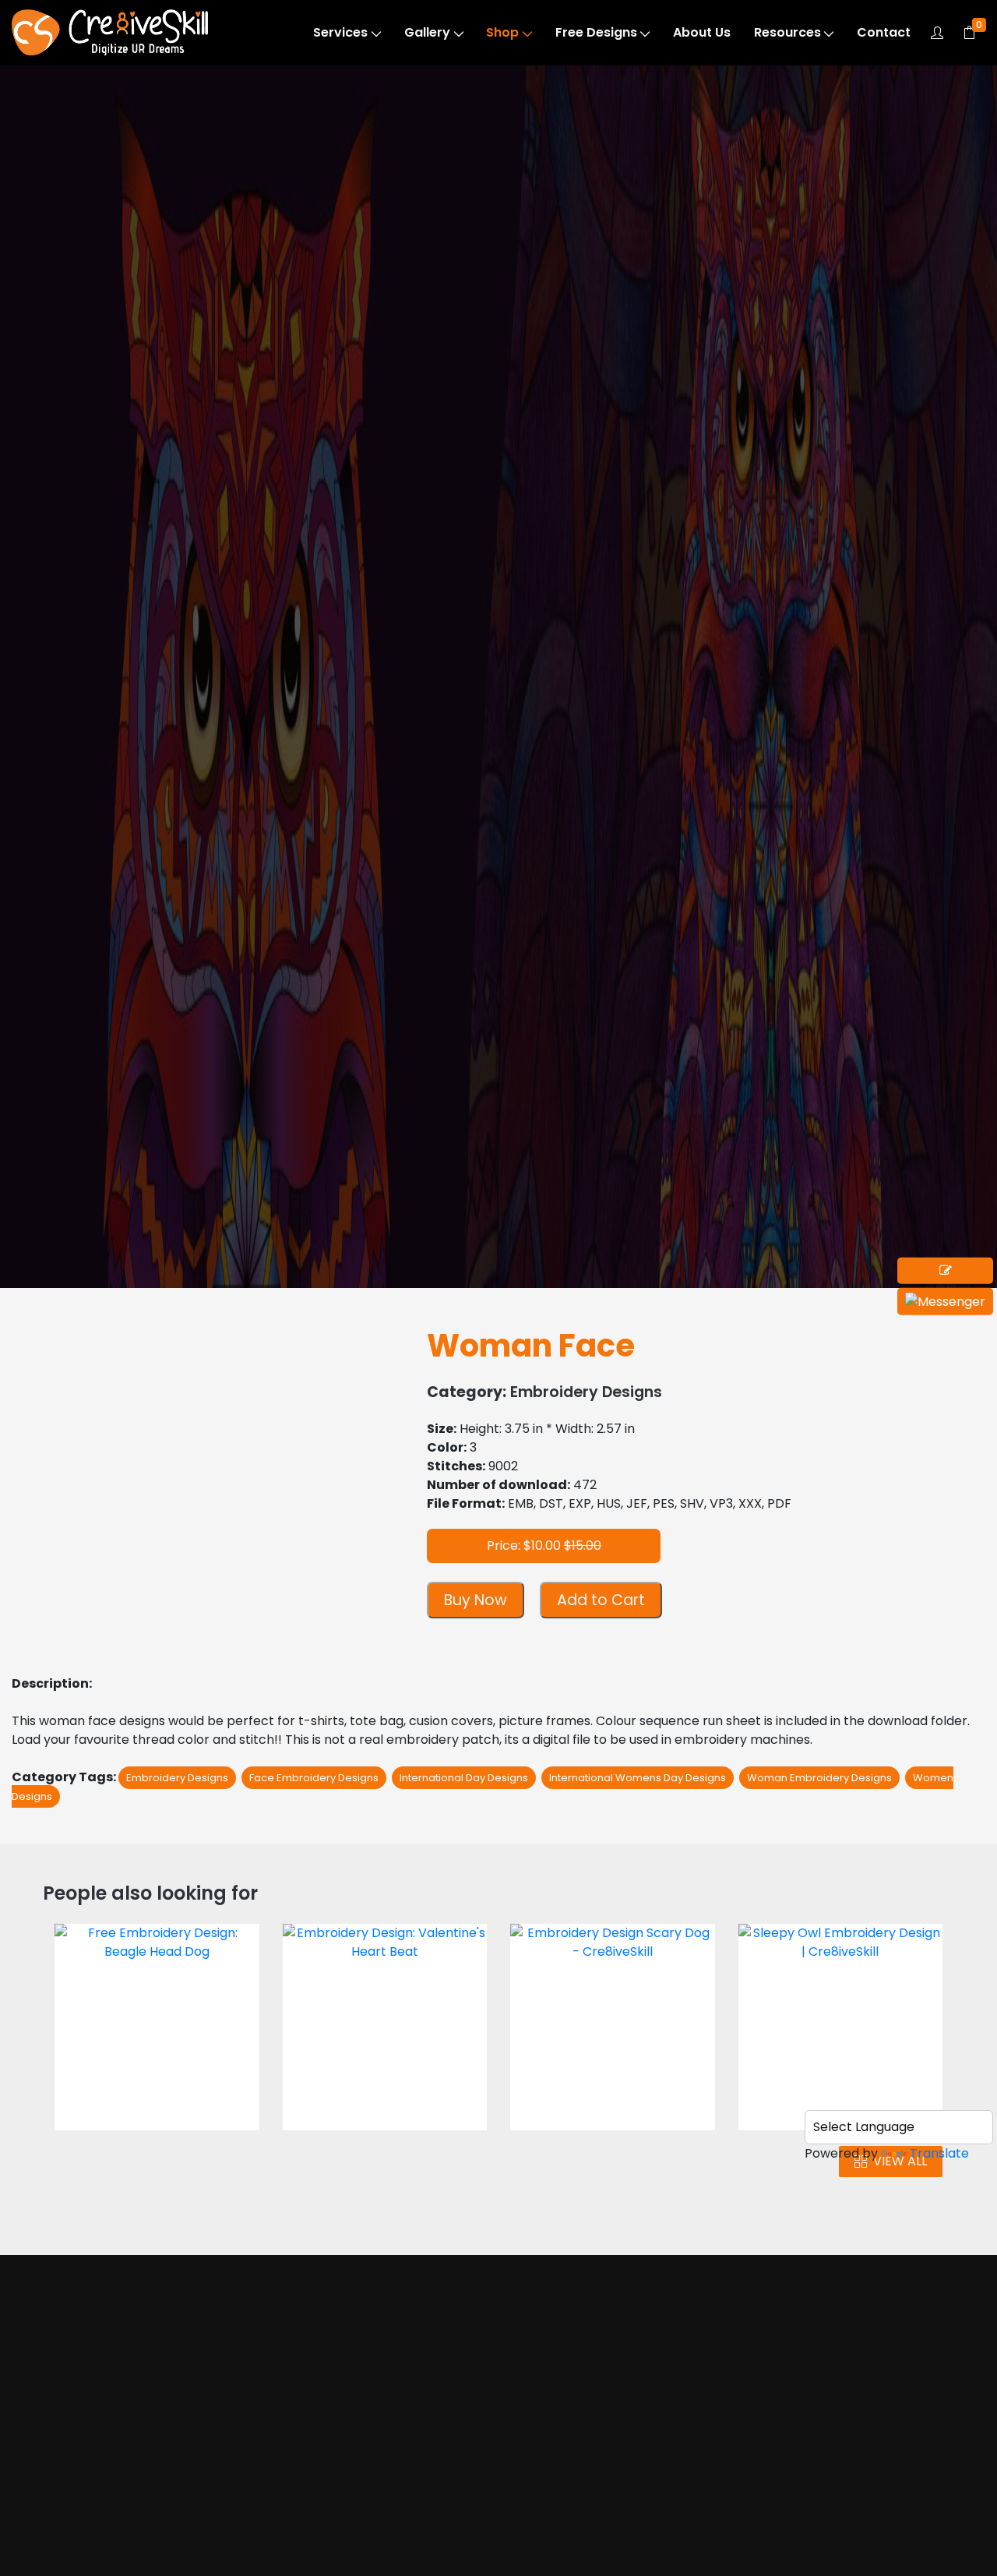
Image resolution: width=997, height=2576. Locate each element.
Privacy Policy (610, 2548)
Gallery (427, 32)
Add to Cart (601, 1600)
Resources (787, 32)
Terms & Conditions (628, 2518)
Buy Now (476, 1600)
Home (74, 2440)
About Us (702, 32)
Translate (939, 2153)
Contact (884, 32)
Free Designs (596, 32)
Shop (502, 32)
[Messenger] (945, 1302)
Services (340, 32)
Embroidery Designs (136, 165)
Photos (77, 2499)
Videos (76, 2530)
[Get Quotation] (945, 1271)
